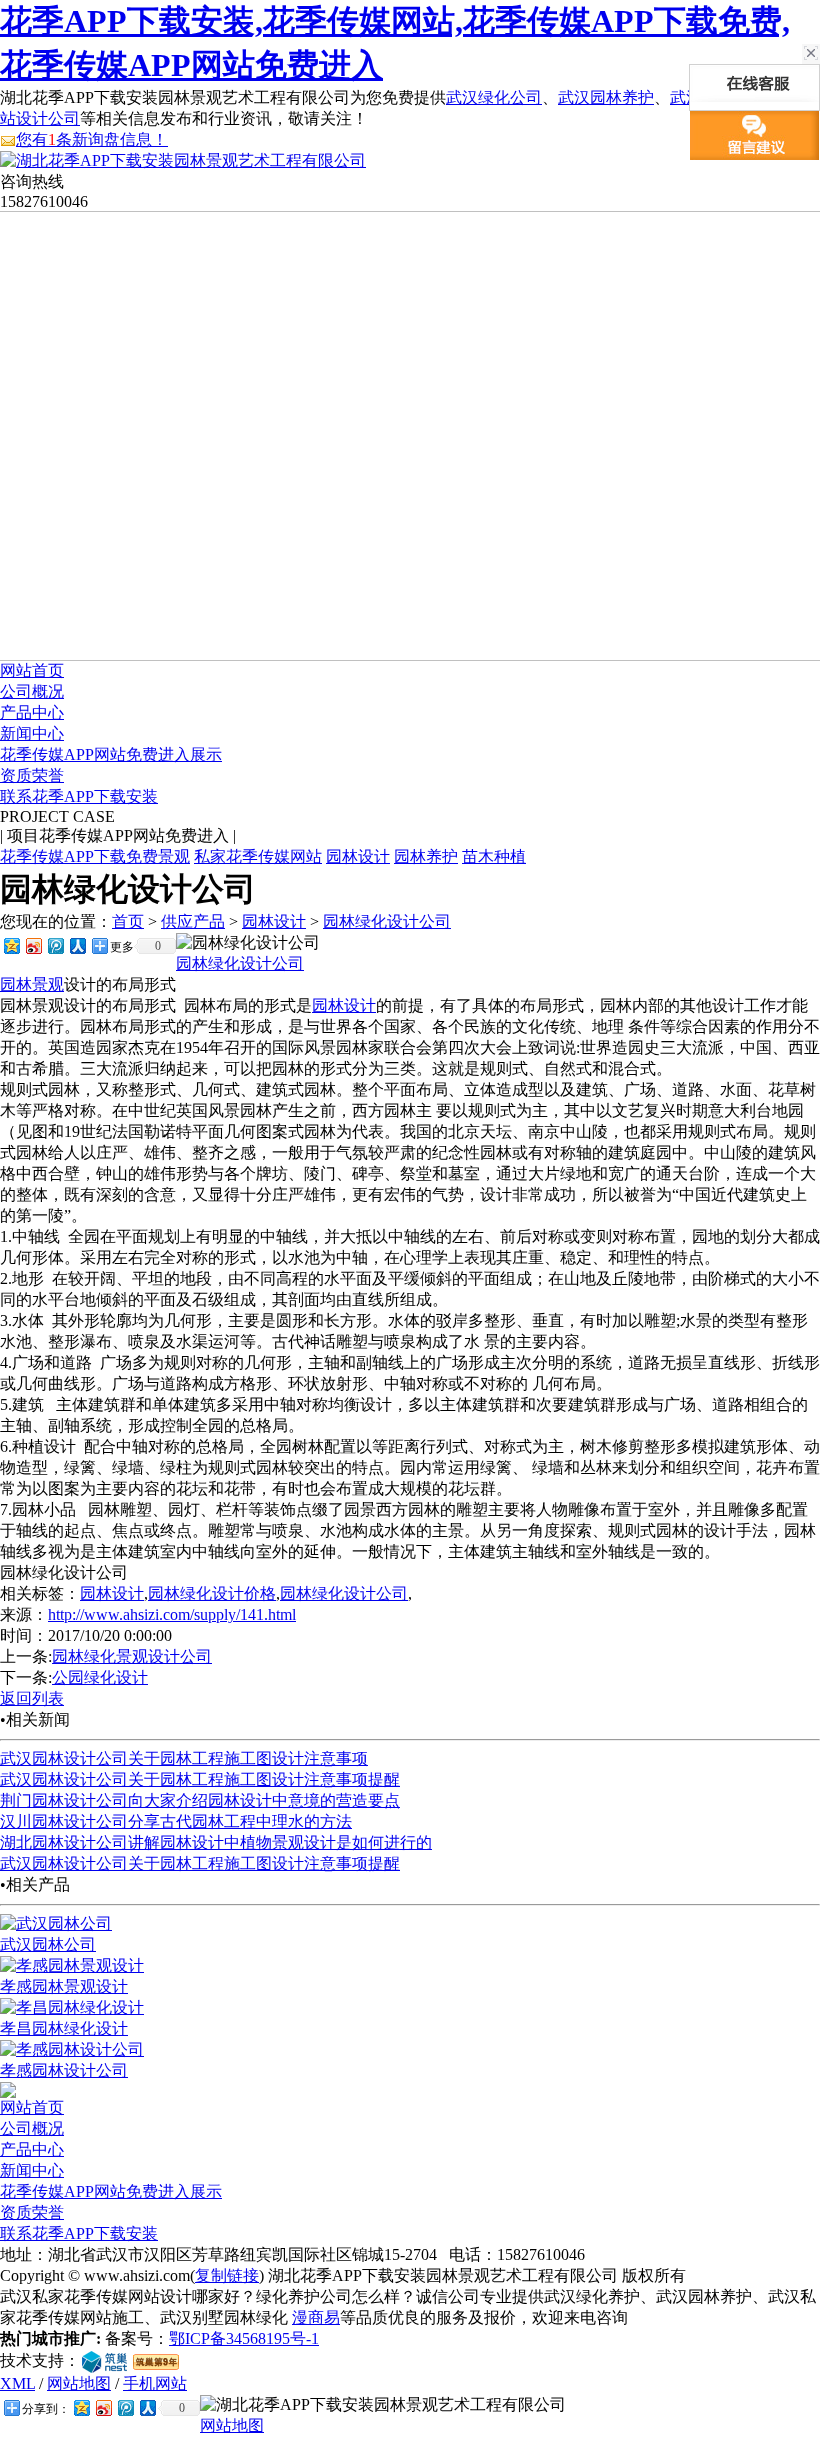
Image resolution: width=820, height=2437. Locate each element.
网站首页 (32, 670)
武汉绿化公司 (494, 97)
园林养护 (426, 856)
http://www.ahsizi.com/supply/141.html (172, 1614)
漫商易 (316, 2317)
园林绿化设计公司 (387, 921)
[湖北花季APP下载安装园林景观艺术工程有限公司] (183, 160)
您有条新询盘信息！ (92, 139)
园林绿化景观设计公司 (132, 1656)
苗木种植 (494, 856)
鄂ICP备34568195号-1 (244, 2338)
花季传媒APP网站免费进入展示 (111, 754)
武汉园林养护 (606, 97)
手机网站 (155, 2383)
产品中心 (32, 712)
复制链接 (227, 2275)
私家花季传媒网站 (258, 856)
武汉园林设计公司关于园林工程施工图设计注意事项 (184, 1758)
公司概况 (32, 691)
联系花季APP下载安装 (79, 796)
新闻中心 (32, 733)
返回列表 (32, 1698)
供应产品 (193, 921)
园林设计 (358, 856)
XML (17, 2383)
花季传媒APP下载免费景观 (95, 856)
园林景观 (32, 984)
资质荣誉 (32, 775)
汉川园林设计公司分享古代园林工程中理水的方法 (176, 1821)
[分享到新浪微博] (33, 945)
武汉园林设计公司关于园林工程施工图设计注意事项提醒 (200, 1779)
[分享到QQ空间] (11, 945)
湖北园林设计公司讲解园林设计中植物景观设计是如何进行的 (216, 1842)
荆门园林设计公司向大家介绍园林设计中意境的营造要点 (200, 1800)
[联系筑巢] (104, 2360)
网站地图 (79, 2383)
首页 (128, 921)
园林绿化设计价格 (212, 1593)
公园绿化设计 (100, 1677)
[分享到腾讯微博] (55, 945)
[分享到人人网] (77, 945)
